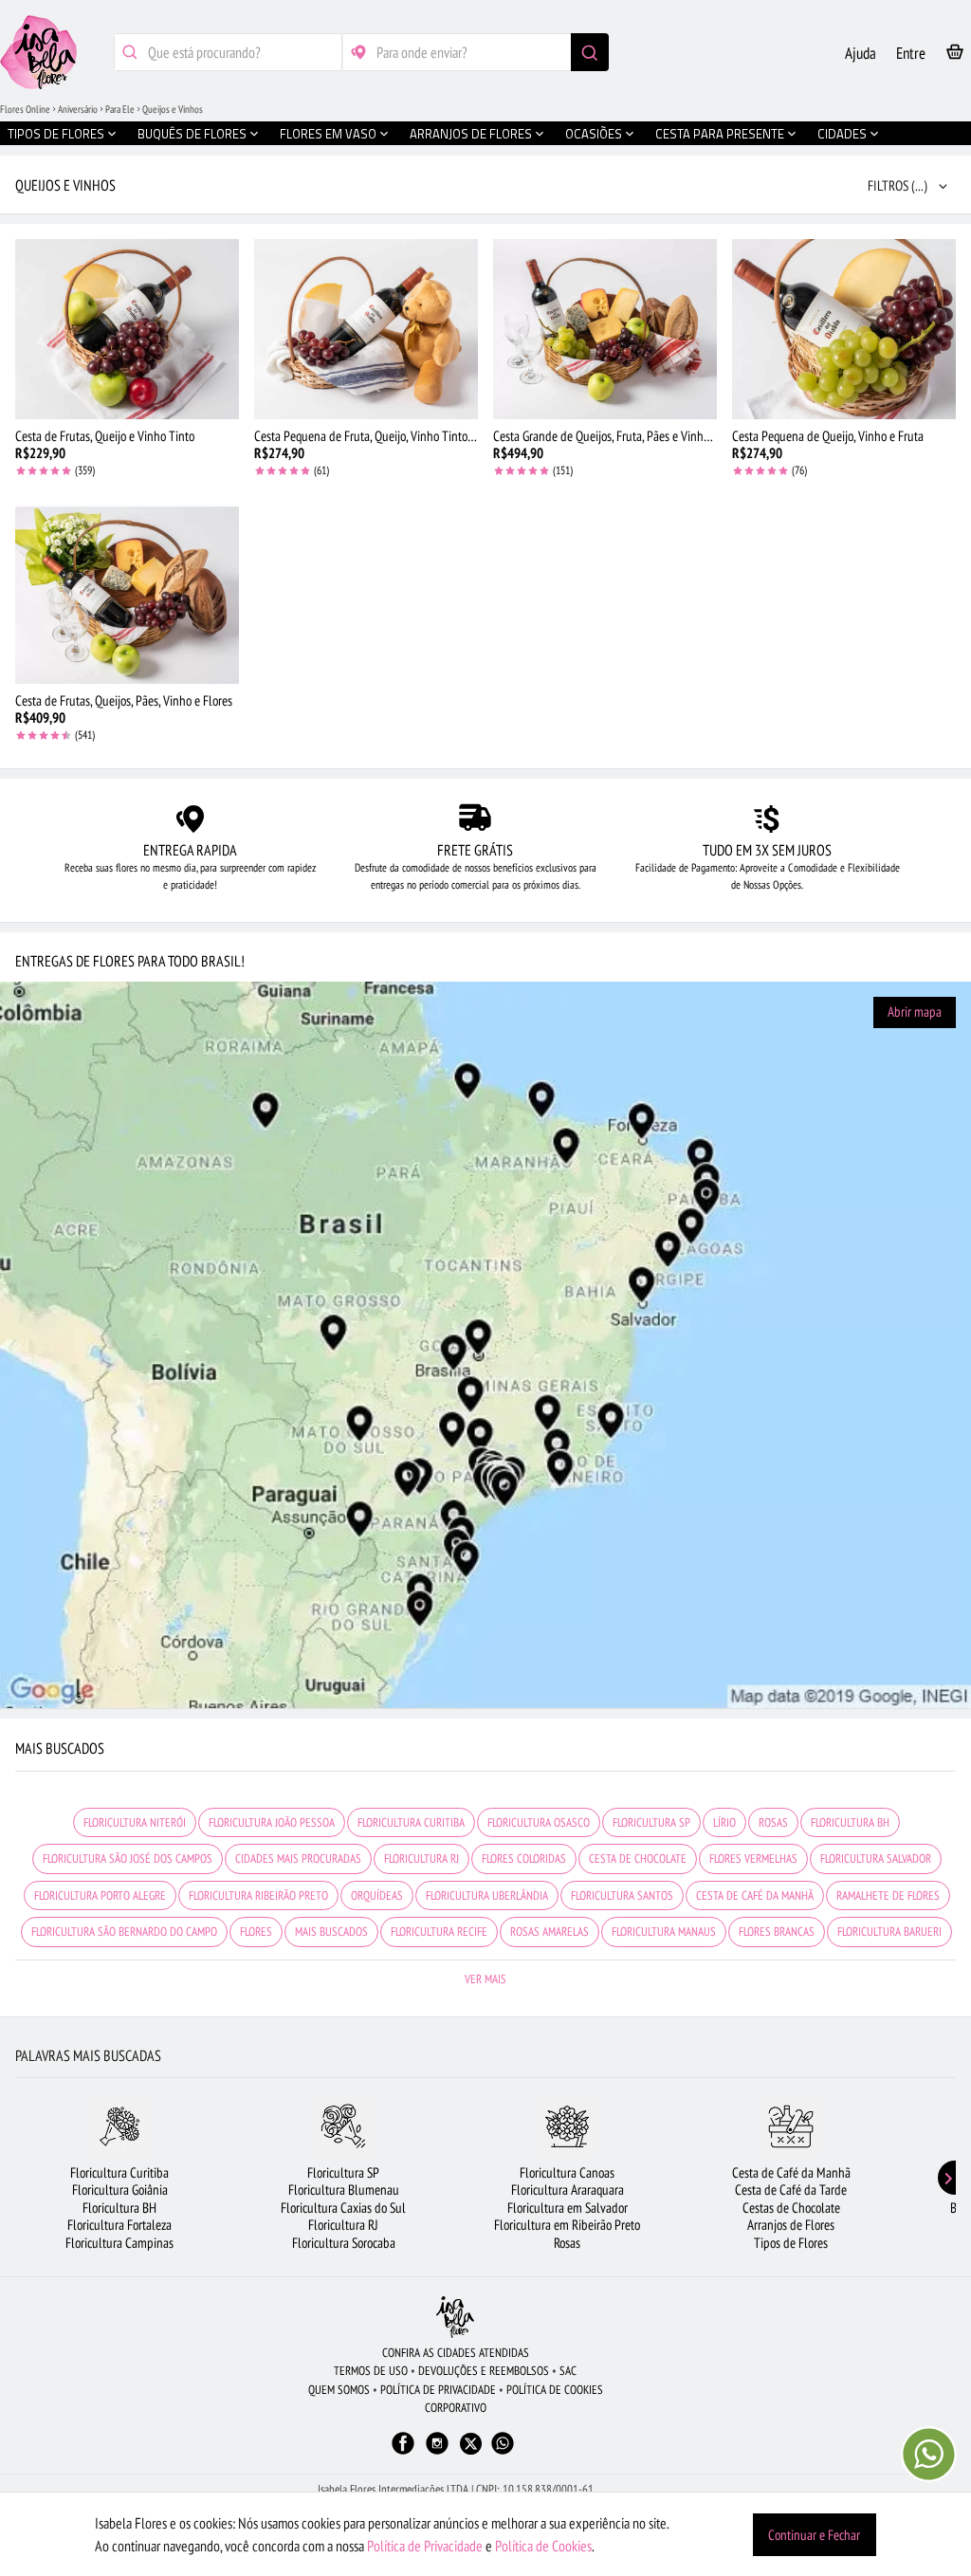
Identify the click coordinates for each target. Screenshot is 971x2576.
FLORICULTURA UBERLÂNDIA (487, 1895)
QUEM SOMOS (339, 2390)
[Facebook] (403, 2452)
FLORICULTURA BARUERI (889, 1932)
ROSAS (773, 1822)
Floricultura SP (343, 2172)
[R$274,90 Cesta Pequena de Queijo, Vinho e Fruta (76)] (844, 329)
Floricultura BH (119, 2208)
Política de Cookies (543, 2546)
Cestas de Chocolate (791, 2208)
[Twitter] (471, 2444)
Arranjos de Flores (791, 2225)
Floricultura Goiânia (120, 2190)
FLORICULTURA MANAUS (664, 1932)
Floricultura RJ (343, 2225)
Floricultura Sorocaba (344, 2243)
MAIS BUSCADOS (331, 1932)
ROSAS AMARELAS (550, 1932)
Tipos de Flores (791, 2243)
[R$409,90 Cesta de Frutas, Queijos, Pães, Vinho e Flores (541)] (127, 594)
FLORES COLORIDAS (524, 1858)
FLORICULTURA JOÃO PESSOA (272, 1822)
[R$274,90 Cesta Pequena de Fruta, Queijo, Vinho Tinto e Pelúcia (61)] (366, 329)
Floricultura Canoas (567, 2172)
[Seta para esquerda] (30, 2178)
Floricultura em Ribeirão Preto (567, 2225)
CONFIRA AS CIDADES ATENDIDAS (456, 2353)
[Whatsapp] (503, 2452)
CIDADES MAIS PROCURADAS (298, 1858)
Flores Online (25, 109)
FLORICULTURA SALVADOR (876, 1858)
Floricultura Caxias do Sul (343, 2208)
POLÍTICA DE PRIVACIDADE (438, 2390)
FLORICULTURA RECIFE (439, 1932)
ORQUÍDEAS (377, 1895)
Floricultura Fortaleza (119, 2225)
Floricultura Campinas (119, 2243)
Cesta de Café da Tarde (791, 2190)
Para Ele (120, 109)
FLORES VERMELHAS (753, 1858)
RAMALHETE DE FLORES (888, 1895)
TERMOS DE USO (371, 2371)
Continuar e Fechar (814, 2535)
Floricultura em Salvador (568, 2208)
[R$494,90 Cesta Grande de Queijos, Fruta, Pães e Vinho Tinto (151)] (605, 329)
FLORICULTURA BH (850, 1822)
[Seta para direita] (941, 2178)
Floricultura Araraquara (568, 2190)
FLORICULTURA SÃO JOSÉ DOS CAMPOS (128, 1858)
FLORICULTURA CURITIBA (411, 1822)
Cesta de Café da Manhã (791, 2172)
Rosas (567, 2243)
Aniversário (78, 109)
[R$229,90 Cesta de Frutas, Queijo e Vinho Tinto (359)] (127, 329)
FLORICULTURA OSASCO (539, 1822)
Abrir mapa (915, 1012)
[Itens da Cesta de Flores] (955, 55)
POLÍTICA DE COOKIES (555, 2390)
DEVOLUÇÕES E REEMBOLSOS (484, 2371)
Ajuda (861, 53)
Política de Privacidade (425, 2546)
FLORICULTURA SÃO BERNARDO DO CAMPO (124, 1932)
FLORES (256, 1932)
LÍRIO (724, 1822)
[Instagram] (437, 2452)
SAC (568, 2371)
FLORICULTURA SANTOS (622, 1895)
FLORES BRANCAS (777, 1932)
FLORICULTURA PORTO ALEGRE (100, 1895)
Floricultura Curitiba (119, 2172)
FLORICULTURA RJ (421, 1858)
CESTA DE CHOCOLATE (638, 1858)
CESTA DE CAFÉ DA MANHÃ (755, 1895)
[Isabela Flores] (455, 2317)
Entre (911, 53)
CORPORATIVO (456, 2408)
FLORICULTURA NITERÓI (135, 1822)
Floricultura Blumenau (344, 2190)
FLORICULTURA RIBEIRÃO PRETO (258, 1895)
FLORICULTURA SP (651, 1822)
